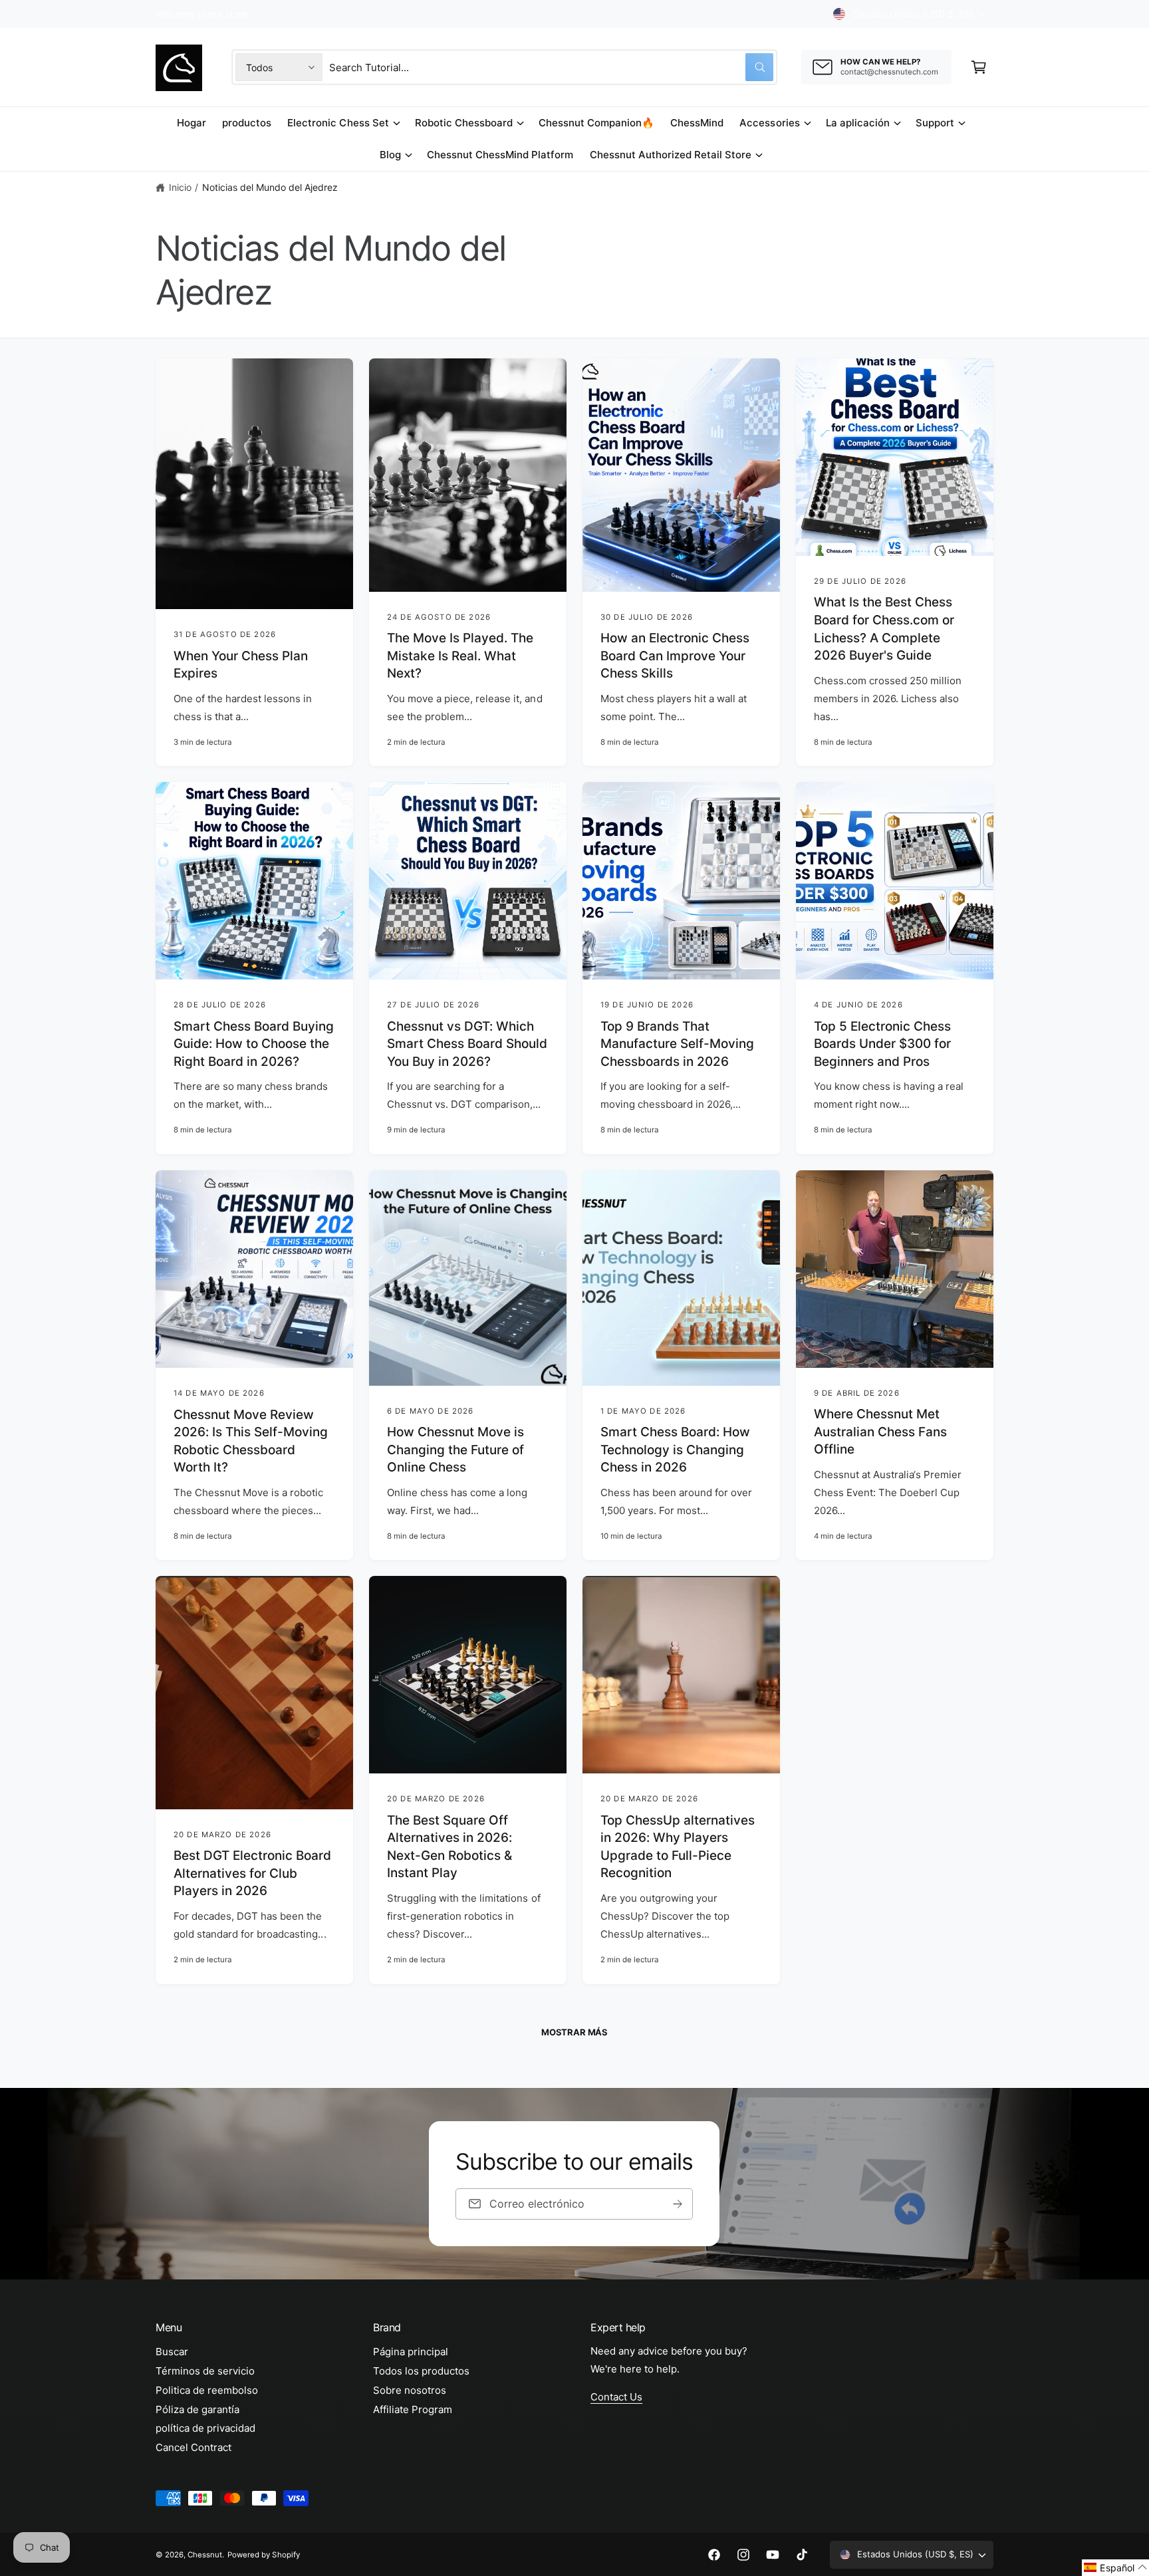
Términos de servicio (205, 2371)
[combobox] (551, 67)
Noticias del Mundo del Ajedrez (270, 187)
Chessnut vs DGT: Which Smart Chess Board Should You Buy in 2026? (467, 1044)
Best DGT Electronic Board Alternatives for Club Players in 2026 (252, 1873)
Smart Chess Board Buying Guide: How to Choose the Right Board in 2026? (254, 1044)
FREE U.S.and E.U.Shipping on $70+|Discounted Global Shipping (296, 14)
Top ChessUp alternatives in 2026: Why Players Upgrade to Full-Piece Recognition (678, 1847)
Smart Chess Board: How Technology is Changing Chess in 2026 (675, 1450)
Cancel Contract (193, 2447)
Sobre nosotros (410, 2390)
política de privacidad (205, 2428)
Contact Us (616, 2397)
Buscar (172, 2352)
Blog (390, 155)
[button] (979, 67)
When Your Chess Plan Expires (241, 665)
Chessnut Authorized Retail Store (671, 155)
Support (935, 123)
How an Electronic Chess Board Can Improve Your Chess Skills (675, 656)
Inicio (180, 187)
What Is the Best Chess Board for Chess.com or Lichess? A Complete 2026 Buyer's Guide (884, 629)
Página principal (411, 2352)
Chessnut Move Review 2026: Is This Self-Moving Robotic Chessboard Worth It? (251, 1441)
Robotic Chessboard (464, 123)
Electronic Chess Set (338, 123)
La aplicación (858, 123)
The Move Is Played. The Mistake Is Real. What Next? (460, 656)
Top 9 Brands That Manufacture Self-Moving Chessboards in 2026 (677, 1044)
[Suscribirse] (678, 2204)
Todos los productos (421, 2371)
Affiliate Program (413, 2409)
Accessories (769, 123)
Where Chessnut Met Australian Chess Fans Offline (880, 1432)
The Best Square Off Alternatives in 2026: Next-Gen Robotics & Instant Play (449, 1847)
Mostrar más (574, 2032)
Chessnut (205, 2555)
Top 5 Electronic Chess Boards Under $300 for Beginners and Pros (882, 1044)
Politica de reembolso (207, 2390)
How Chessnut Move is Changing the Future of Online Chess (455, 1450)
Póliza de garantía (197, 2409)
